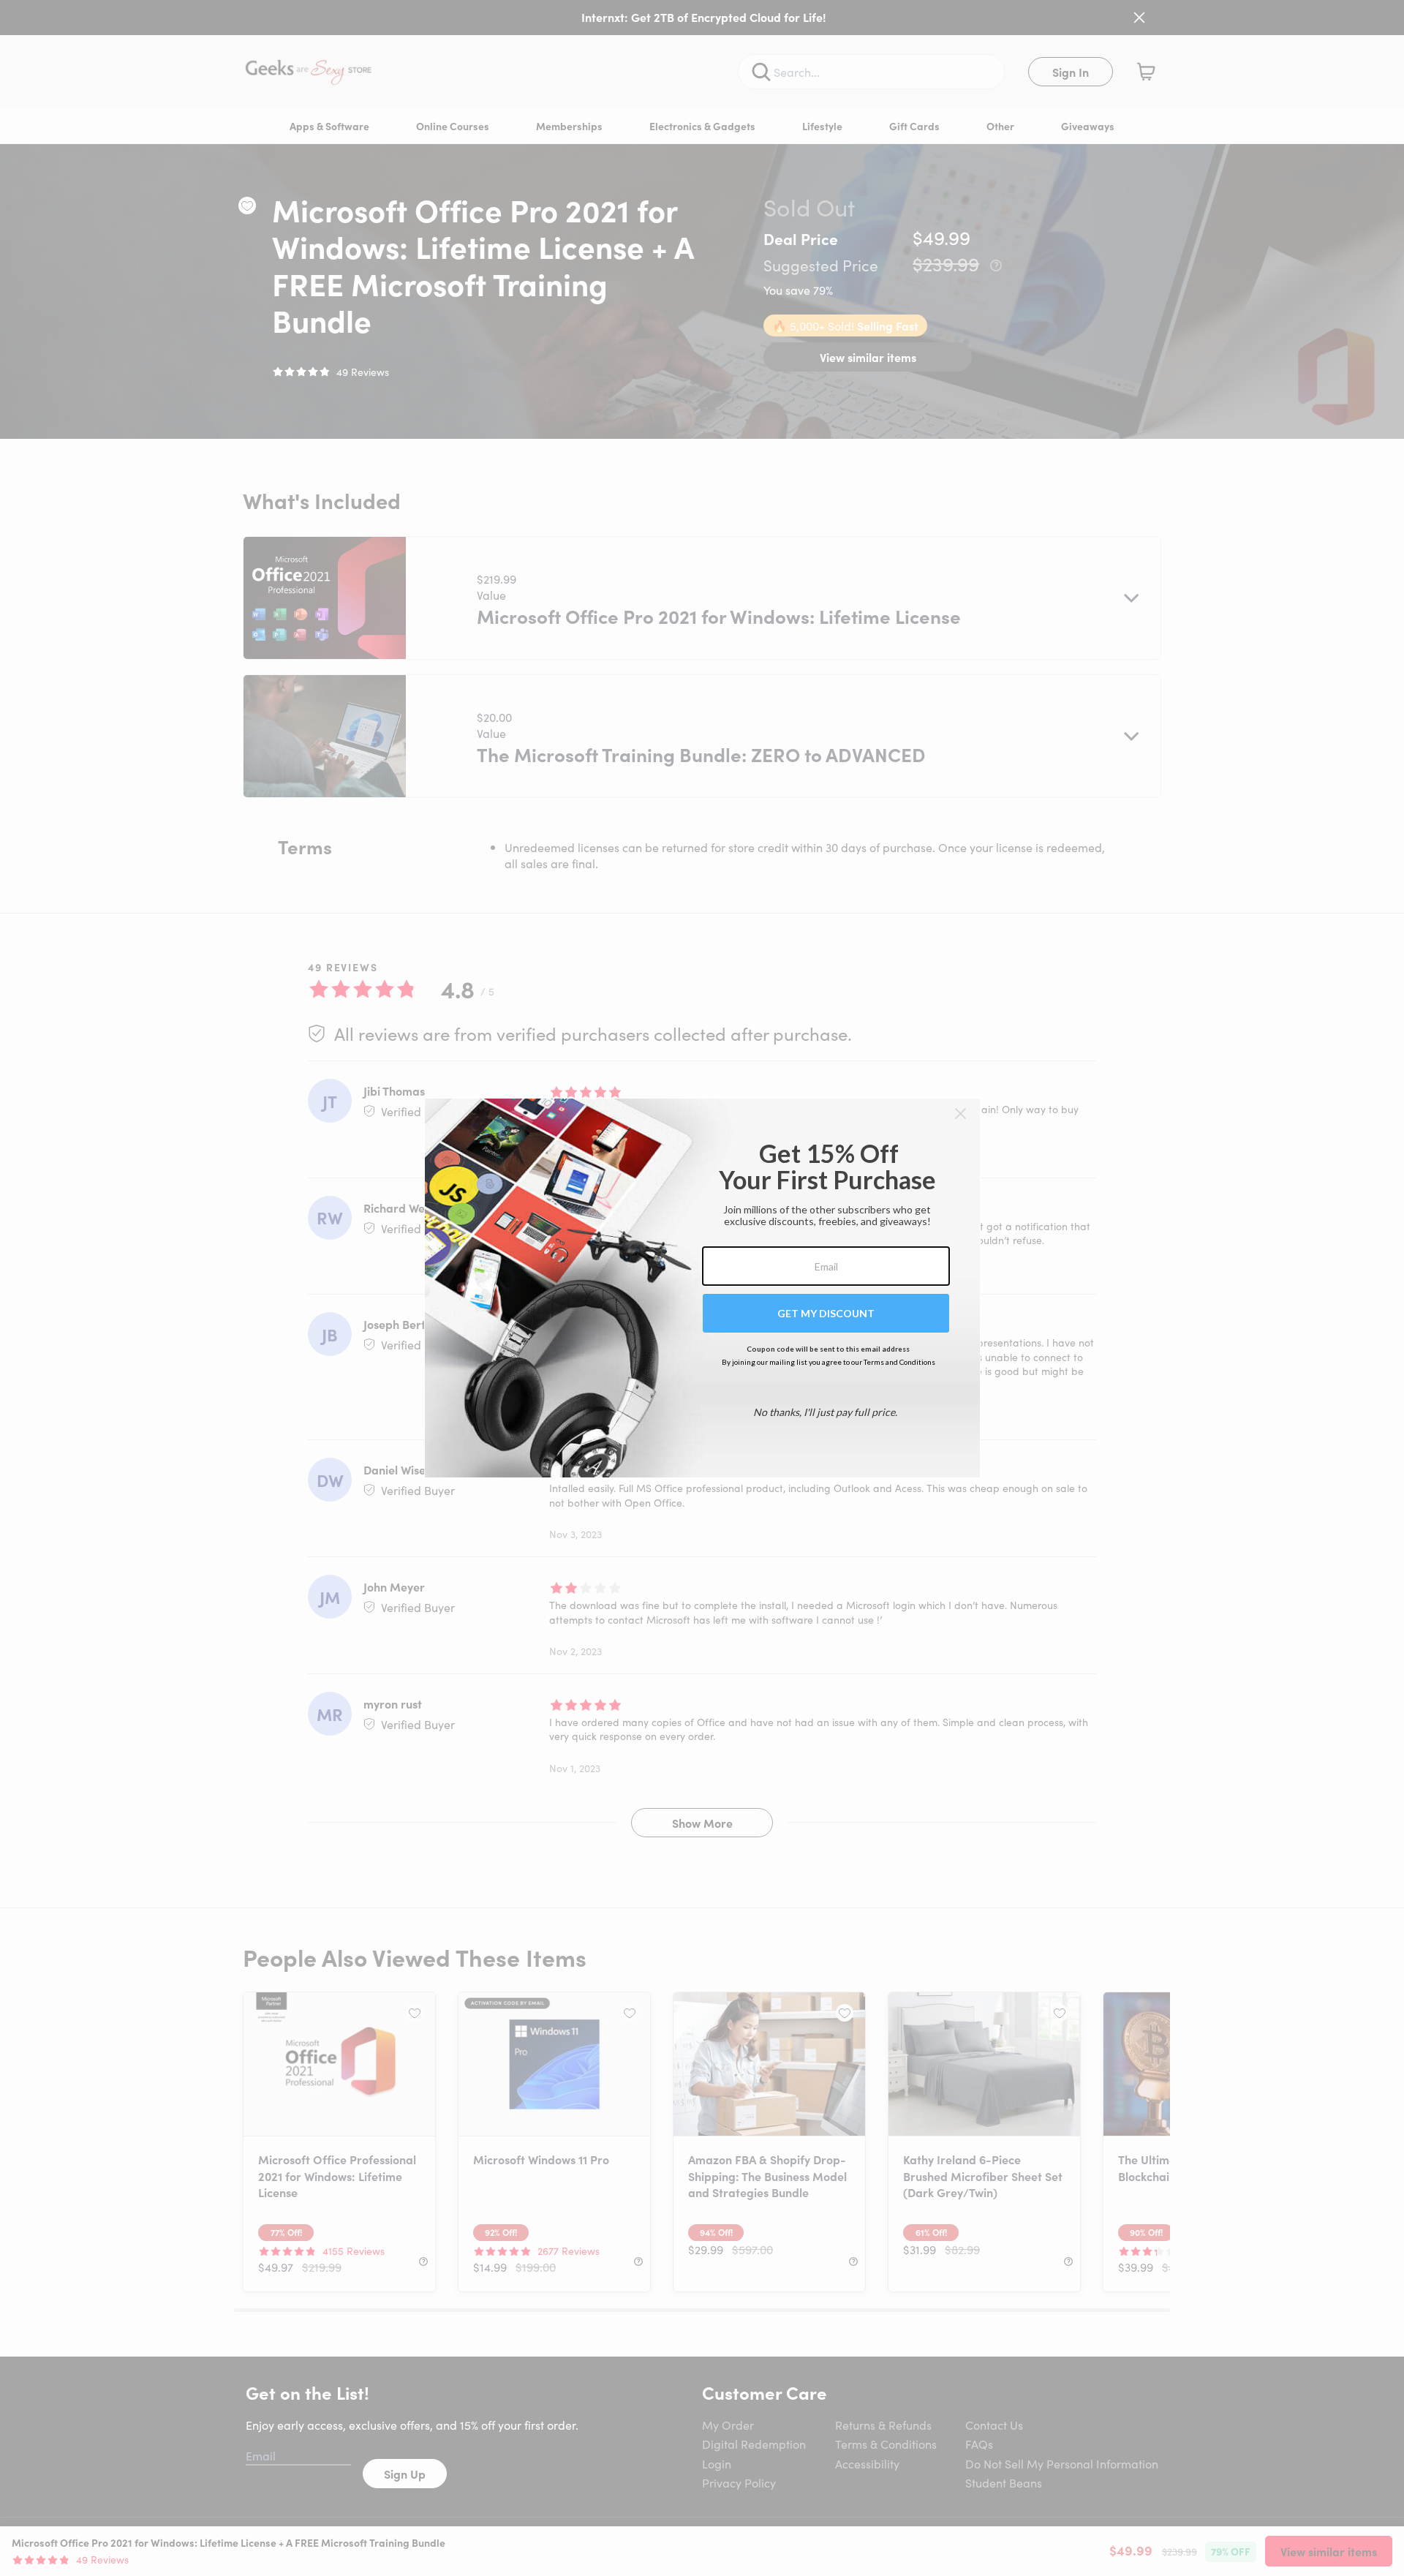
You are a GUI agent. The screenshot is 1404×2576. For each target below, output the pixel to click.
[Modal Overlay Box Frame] (702, 1288)
